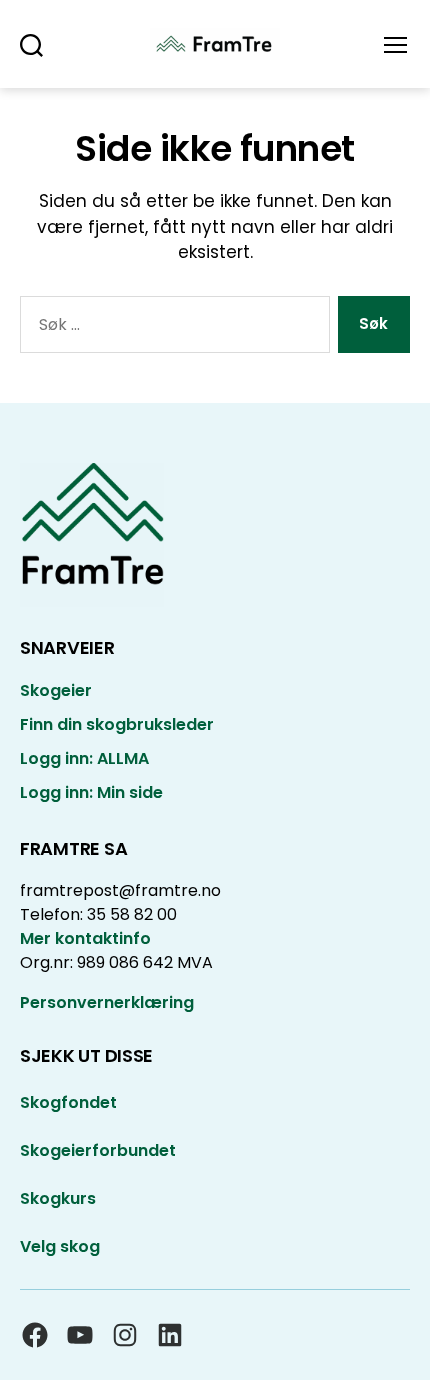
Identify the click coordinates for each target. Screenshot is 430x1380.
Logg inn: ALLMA (84, 758)
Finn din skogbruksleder (117, 724)
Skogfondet (68, 1102)
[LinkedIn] (170, 1335)
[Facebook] (35, 1335)
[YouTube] (80, 1335)
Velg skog (60, 1246)
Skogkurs (58, 1198)
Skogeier (56, 690)
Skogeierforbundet (98, 1150)
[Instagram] (125, 1335)
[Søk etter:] (171, 328)
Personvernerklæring (107, 1002)
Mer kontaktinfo (85, 938)
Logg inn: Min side (91, 792)
